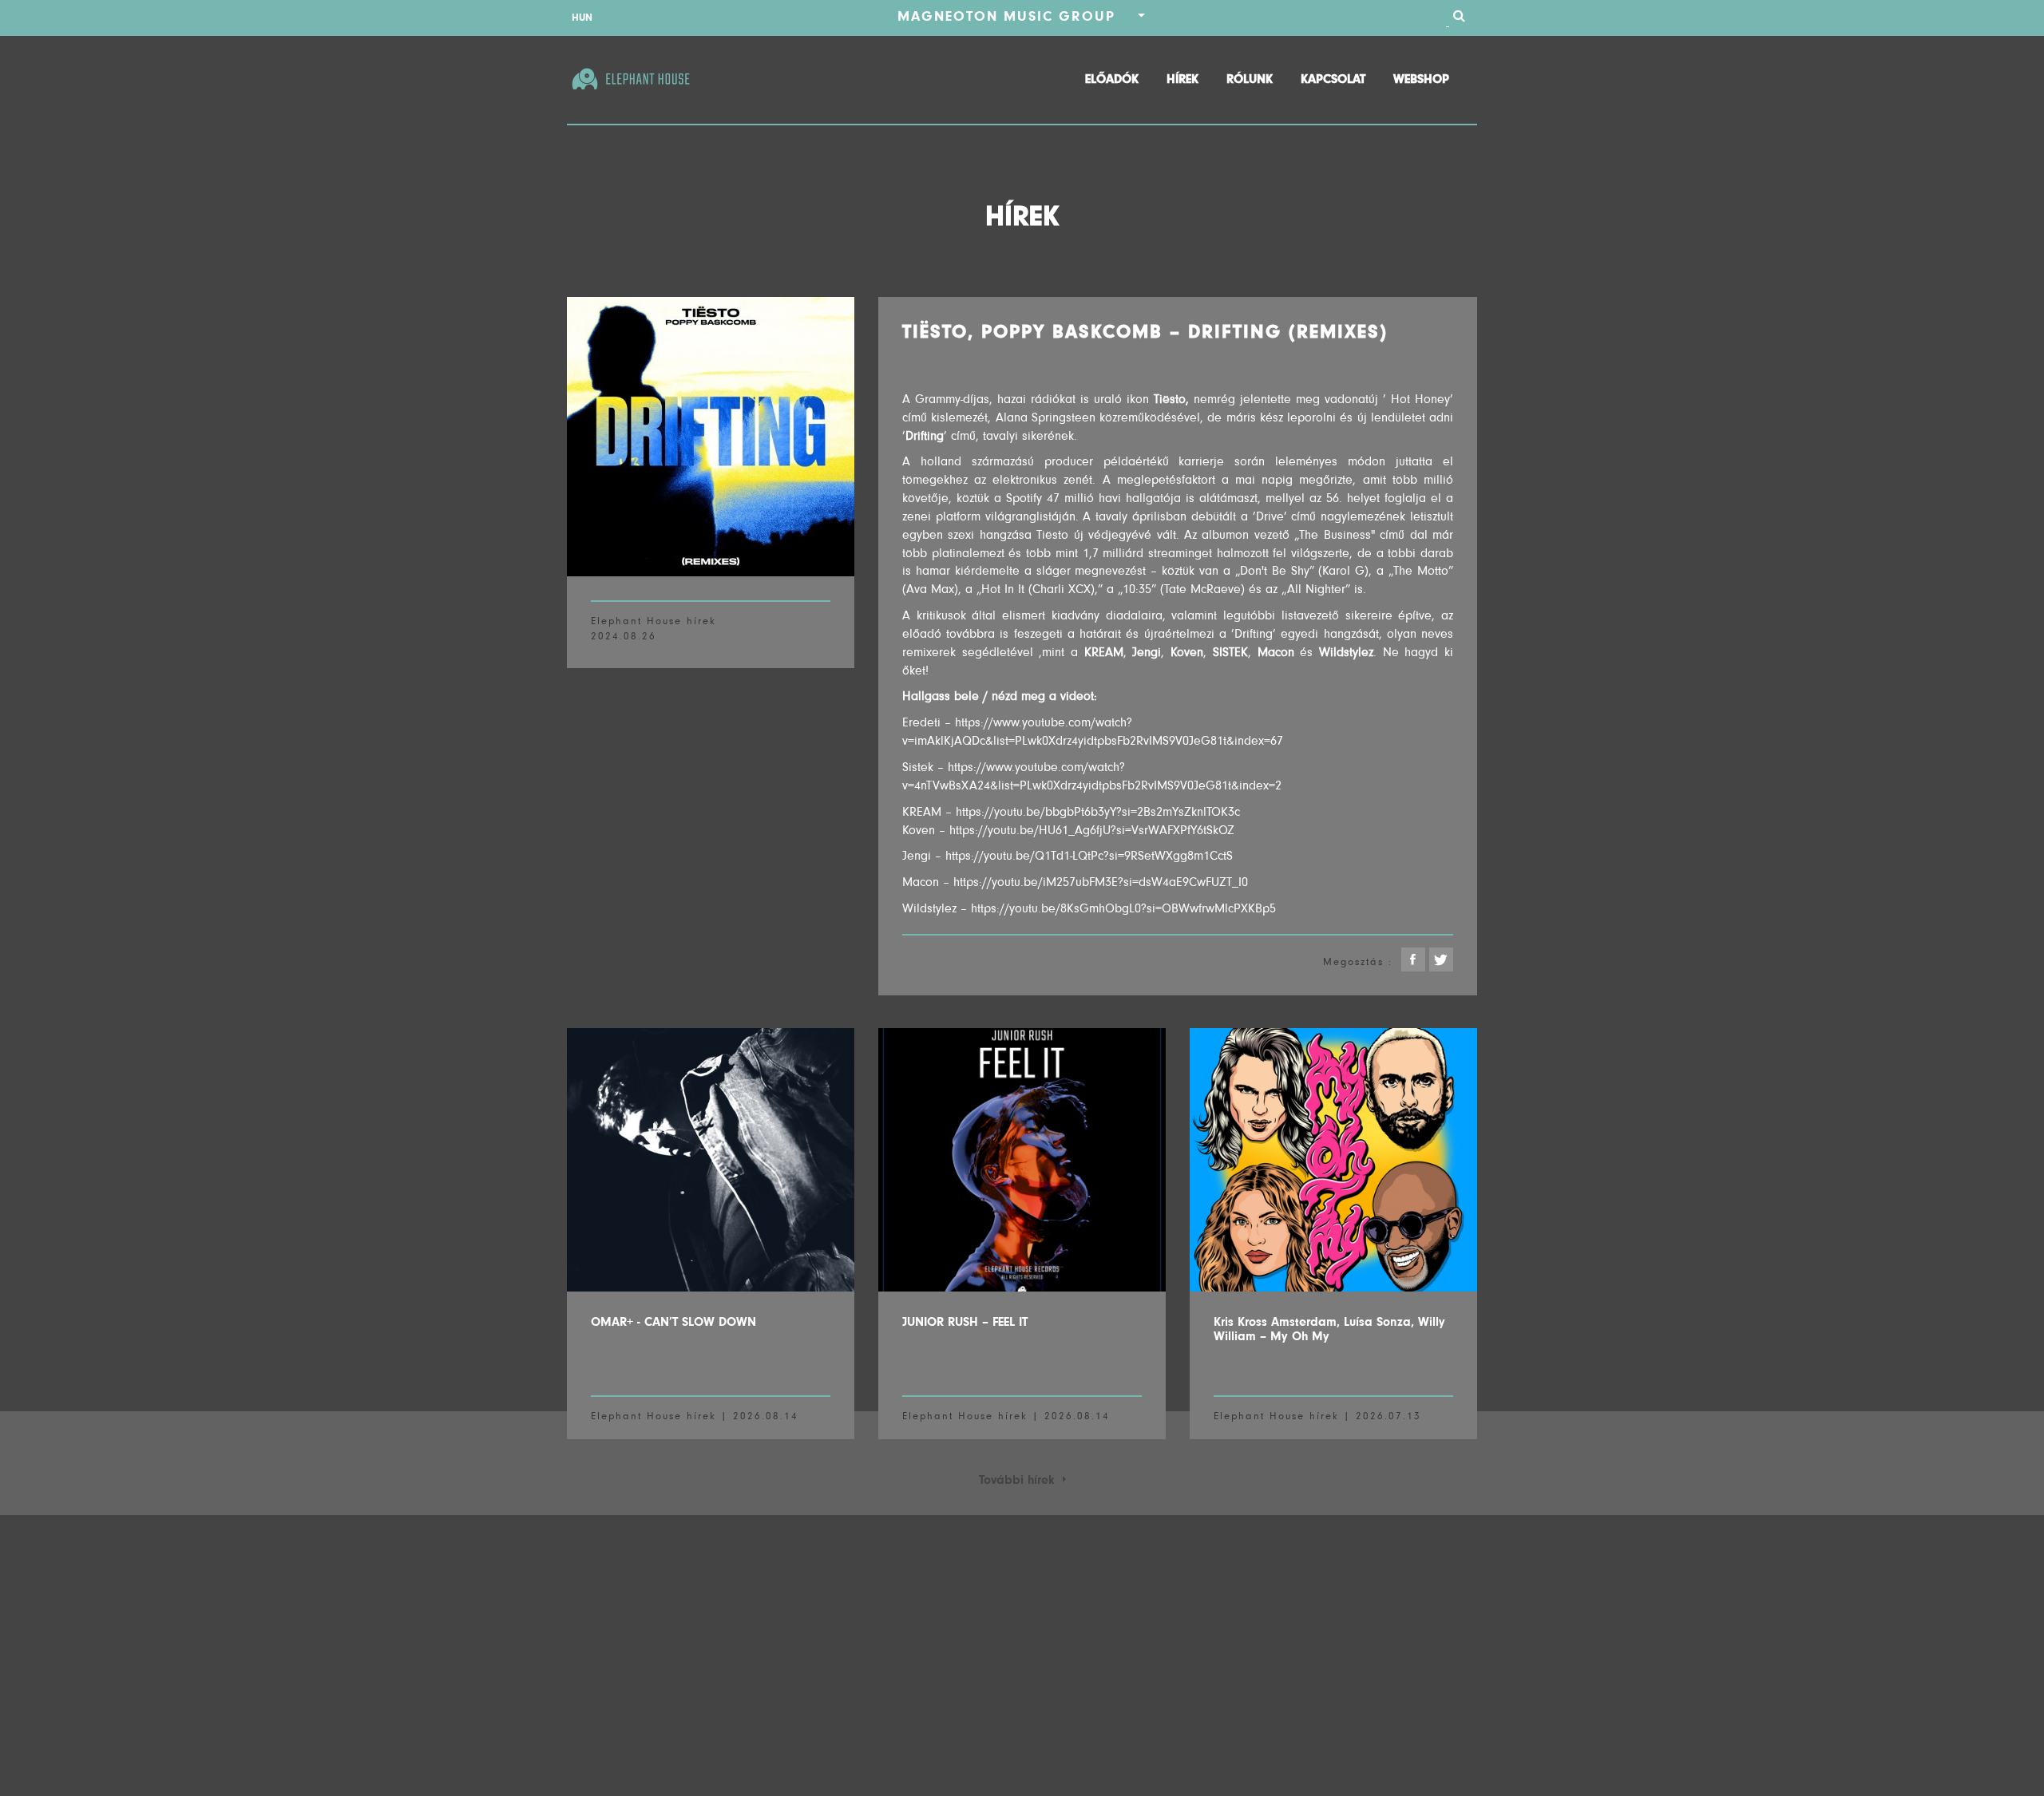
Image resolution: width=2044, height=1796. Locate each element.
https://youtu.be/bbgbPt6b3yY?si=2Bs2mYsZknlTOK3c (1098, 812)
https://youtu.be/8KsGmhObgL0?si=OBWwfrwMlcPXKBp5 (1123, 908)
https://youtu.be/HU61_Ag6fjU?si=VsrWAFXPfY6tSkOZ (1092, 830)
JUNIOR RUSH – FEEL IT (965, 1322)
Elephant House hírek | (660, 1416)
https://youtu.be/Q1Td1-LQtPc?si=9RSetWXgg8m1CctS (1089, 856)
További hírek (1021, 1480)
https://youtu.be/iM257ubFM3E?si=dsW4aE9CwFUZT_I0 (1101, 882)
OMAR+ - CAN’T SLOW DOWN (673, 1322)
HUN (582, 17)
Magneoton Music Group (1018, 16)
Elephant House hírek (654, 621)
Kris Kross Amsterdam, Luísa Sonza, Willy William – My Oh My (1329, 1329)
